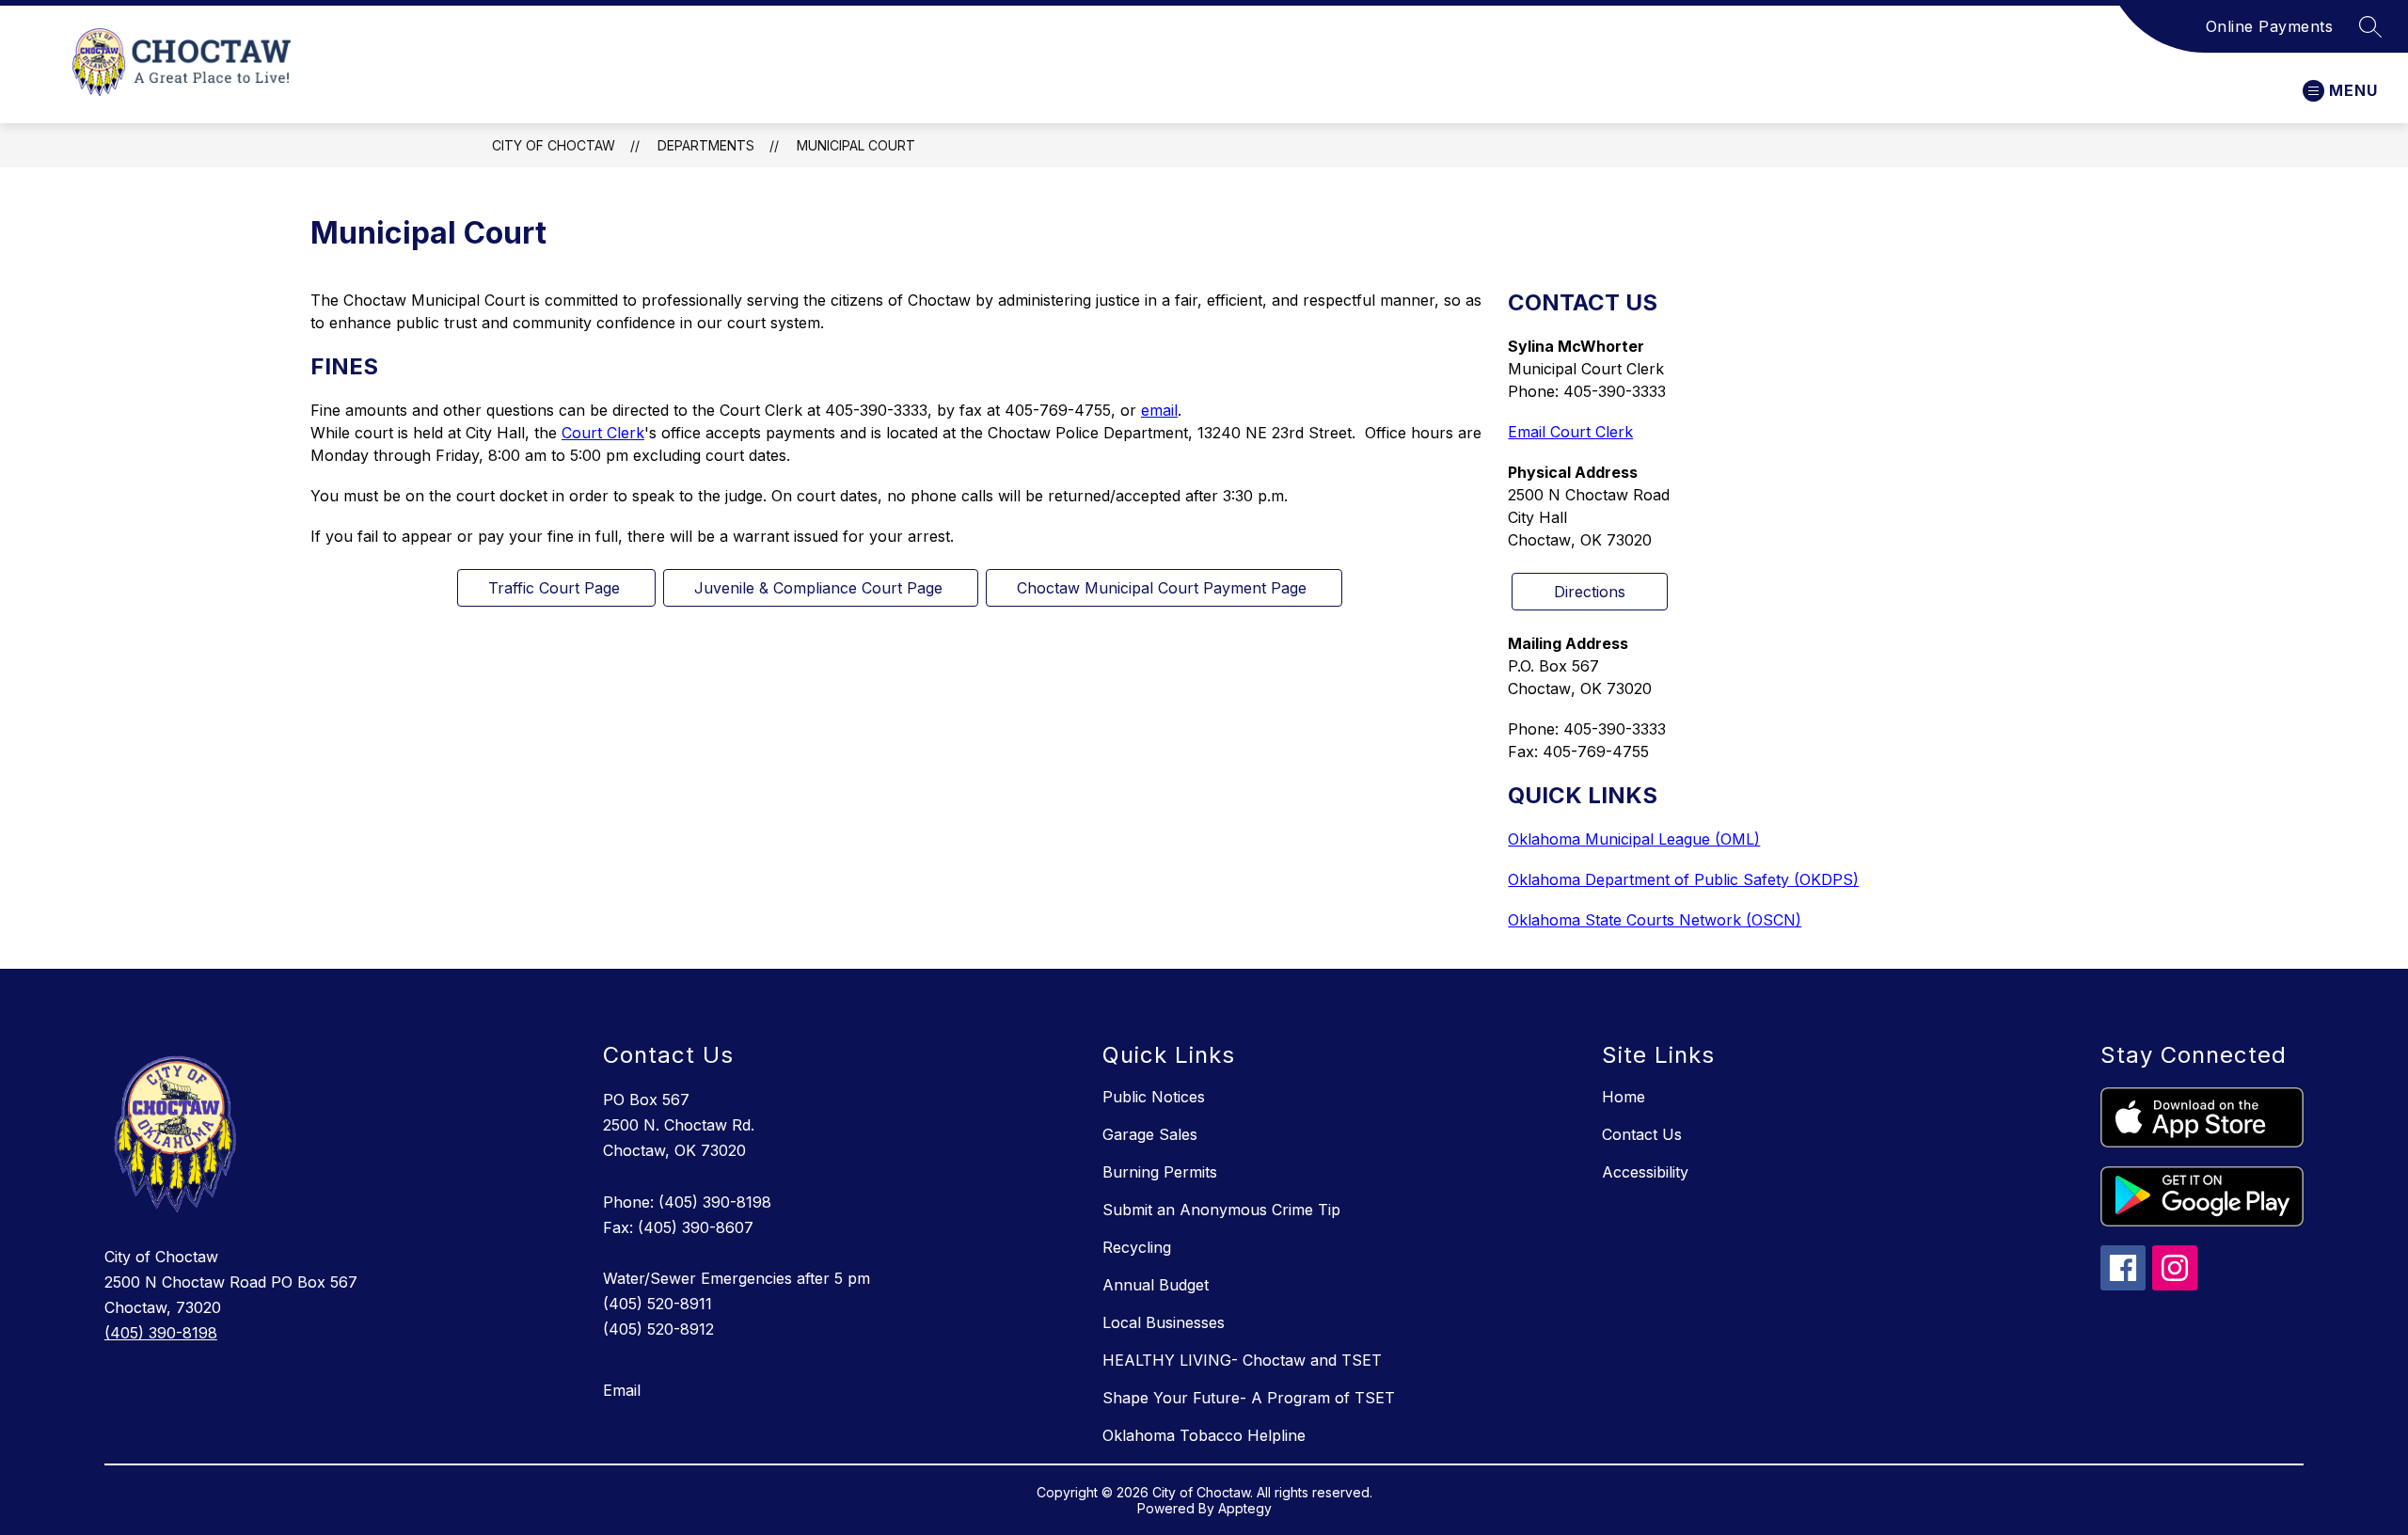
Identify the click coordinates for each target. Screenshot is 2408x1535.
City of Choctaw (554, 145)
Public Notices (1154, 1097)
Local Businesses (1164, 1322)
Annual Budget (1156, 1285)
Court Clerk (603, 433)
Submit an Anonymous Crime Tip (1221, 1210)
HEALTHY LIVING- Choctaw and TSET (1242, 1360)
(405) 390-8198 (161, 1333)
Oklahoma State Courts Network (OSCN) (1655, 920)
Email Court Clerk (1570, 432)
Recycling (1137, 1247)
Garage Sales (1150, 1134)
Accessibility (1645, 1172)
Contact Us (1642, 1134)
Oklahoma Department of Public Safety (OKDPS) (1683, 879)
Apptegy (1245, 1508)
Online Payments (2270, 26)
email (1159, 410)
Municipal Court (856, 145)
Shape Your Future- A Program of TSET (1249, 1398)
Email (622, 1390)
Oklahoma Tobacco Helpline (1204, 1435)
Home (1624, 1097)
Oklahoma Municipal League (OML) (1634, 839)
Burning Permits (1160, 1172)
